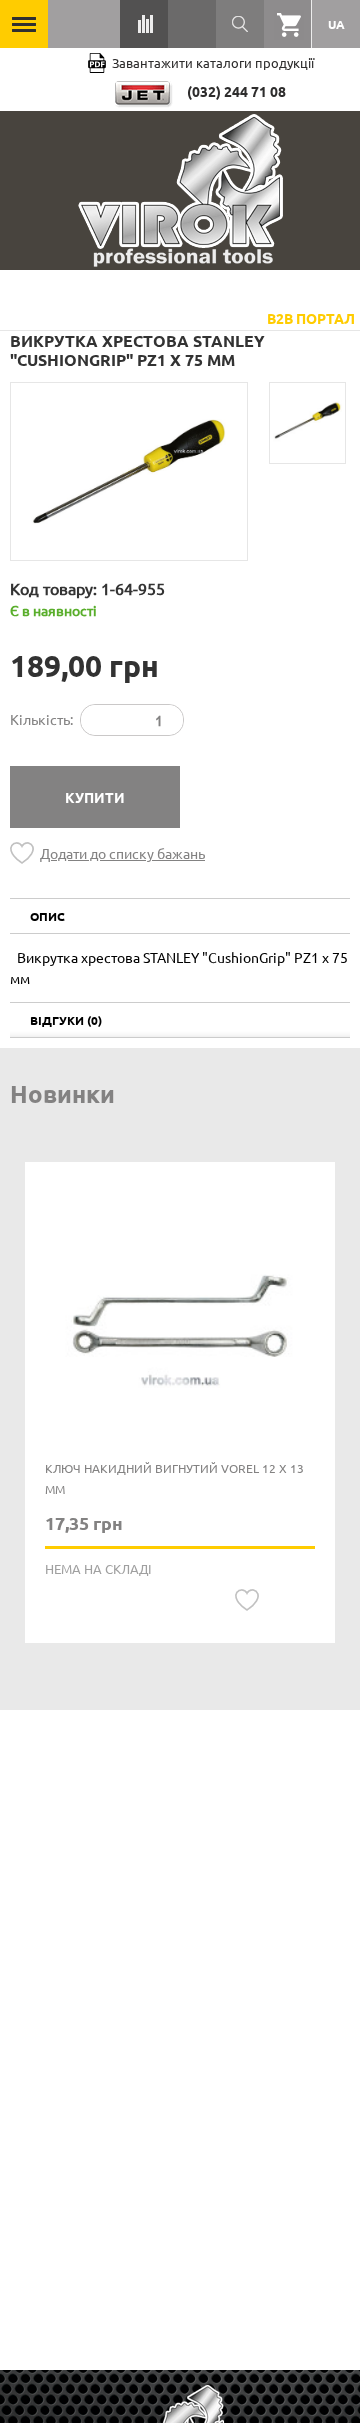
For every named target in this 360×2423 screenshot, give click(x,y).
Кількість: (41, 719)
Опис (47, 916)
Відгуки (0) (66, 1020)
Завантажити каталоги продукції (213, 62)
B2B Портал (311, 318)
